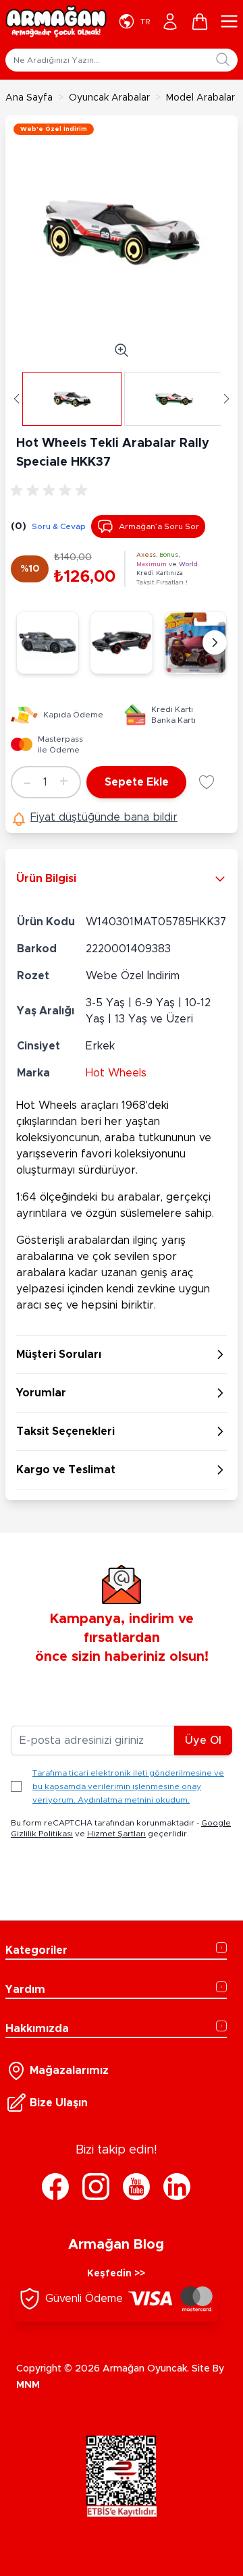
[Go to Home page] (56, 22)
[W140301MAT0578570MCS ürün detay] (48, 642)
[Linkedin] (177, 2187)
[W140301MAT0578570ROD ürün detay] (121, 642)
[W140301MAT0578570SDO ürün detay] (195, 642)
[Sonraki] (215, 642)
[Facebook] (55, 2187)
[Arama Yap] (223, 59)
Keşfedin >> (116, 2274)
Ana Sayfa (29, 98)
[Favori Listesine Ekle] (207, 782)
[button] (17, 399)
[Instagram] (96, 2187)
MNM (28, 2385)
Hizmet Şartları (116, 1834)
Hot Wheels (116, 1073)
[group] (51, 491)
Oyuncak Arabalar (109, 98)
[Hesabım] (170, 22)
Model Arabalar (200, 98)
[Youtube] (136, 2187)
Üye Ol (203, 1741)
